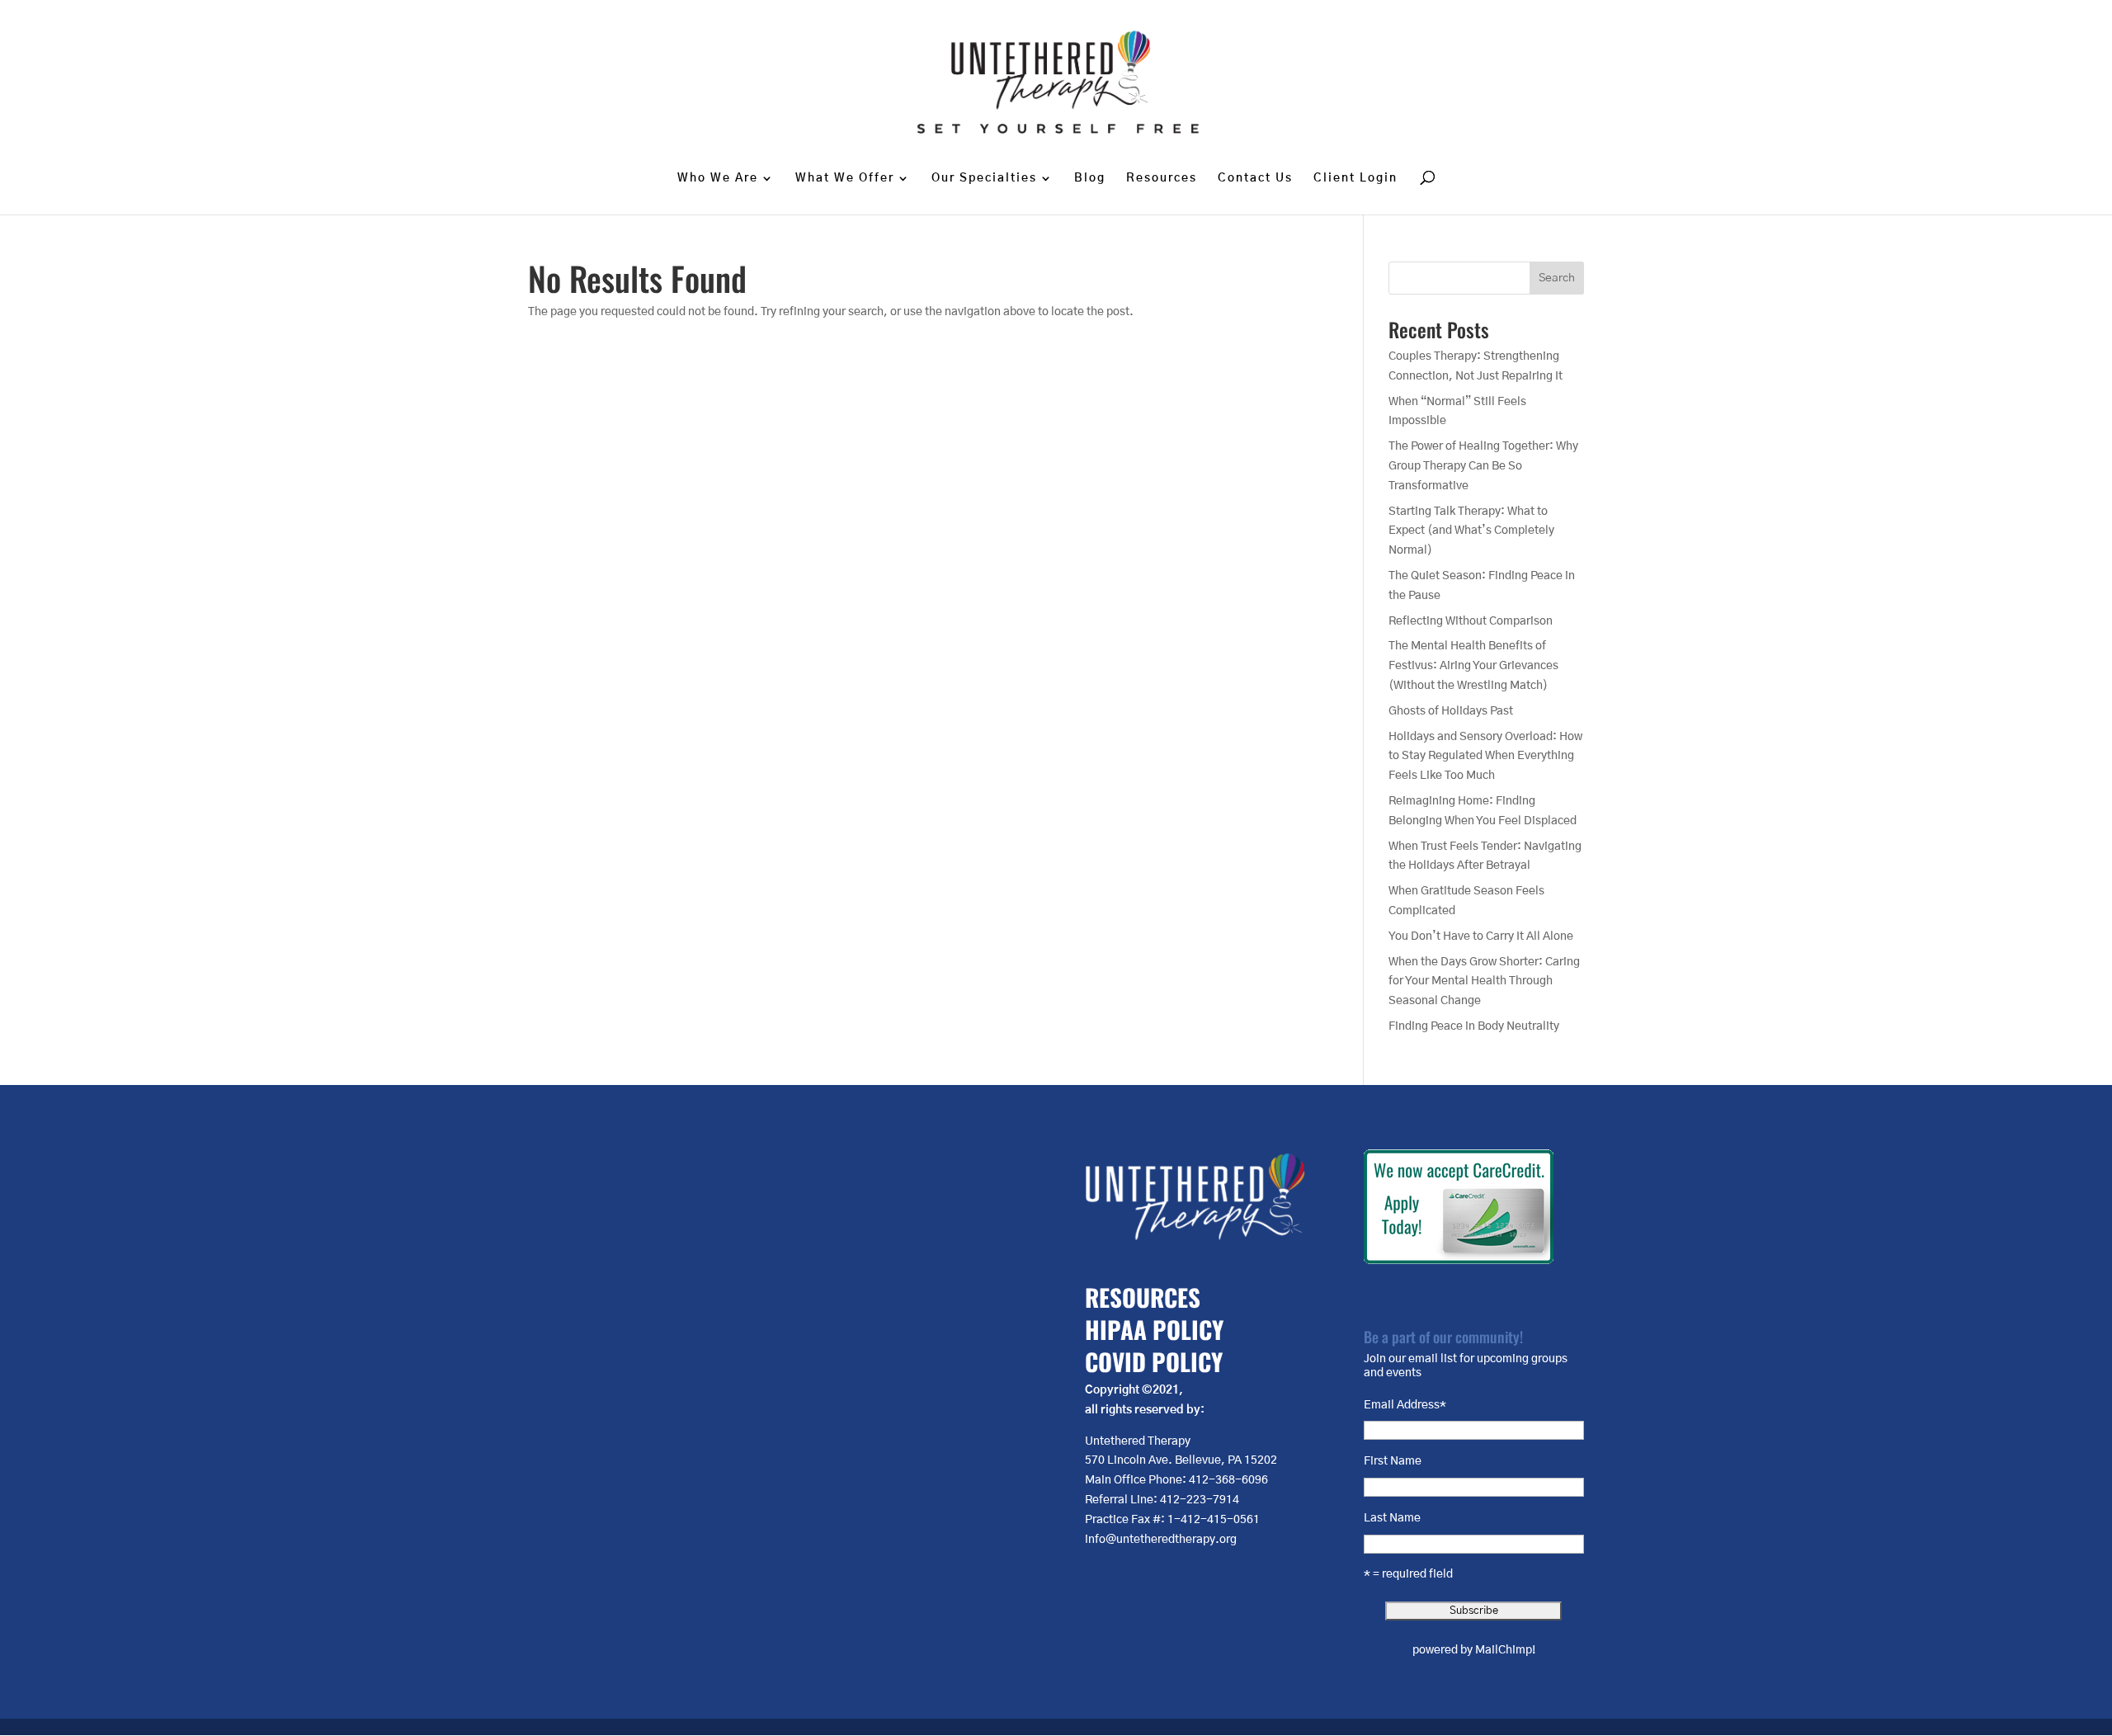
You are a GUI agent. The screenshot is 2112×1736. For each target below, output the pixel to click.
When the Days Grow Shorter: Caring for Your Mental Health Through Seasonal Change (1484, 982)
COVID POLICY (1154, 1361)
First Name (1393, 1461)
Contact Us (1255, 178)
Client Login (1355, 178)
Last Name (1392, 1518)
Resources (1162, 178)
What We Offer (845, 178)
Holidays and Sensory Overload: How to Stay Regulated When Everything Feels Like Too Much (1485, 757)
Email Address (1405, 1405)
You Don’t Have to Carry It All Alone (1481, 936)
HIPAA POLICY (1154, 1329)
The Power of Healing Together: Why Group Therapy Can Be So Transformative (1483, 466)
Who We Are (718, 178)
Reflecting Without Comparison (1471, 621)
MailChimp (1504, 1650)
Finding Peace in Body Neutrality (1474, 1026)
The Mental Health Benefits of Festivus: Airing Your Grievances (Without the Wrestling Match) (1473, 666)
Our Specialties (984, 178)
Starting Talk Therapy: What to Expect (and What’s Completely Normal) (1471, 531)
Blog (1090, 178)
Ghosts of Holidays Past (1451, 711)
